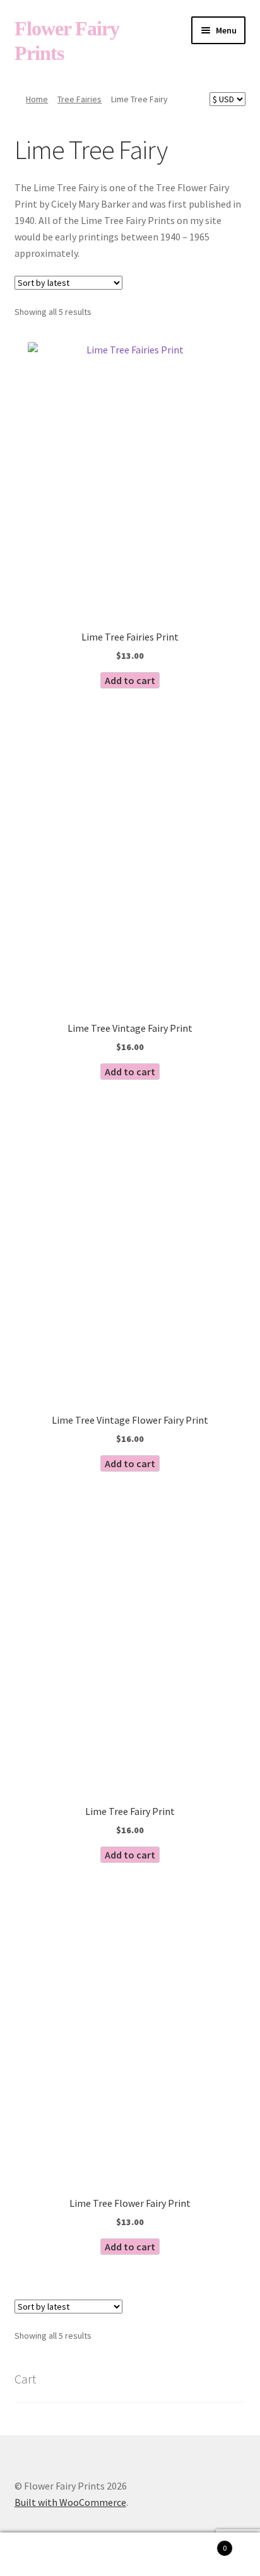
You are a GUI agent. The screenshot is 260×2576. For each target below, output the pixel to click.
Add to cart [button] (130, 680)
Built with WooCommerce (70, 2502)
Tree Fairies (80, 99)
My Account (43, 2555)
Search (130, 2555)
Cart (200, 2544)
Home (37, 99)
